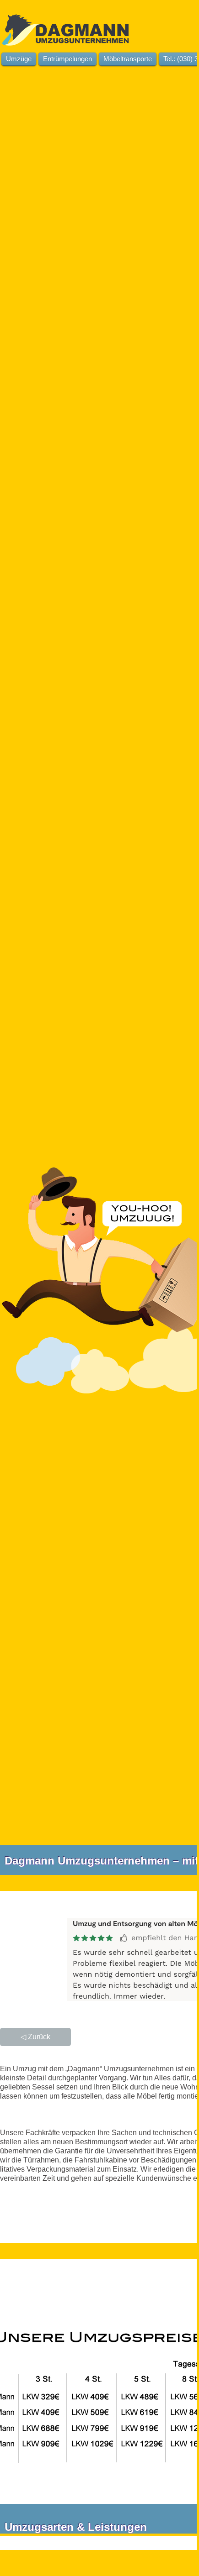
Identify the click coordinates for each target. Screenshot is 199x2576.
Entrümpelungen (67, 59)
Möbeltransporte (128, 59)
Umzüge (19, 59)
